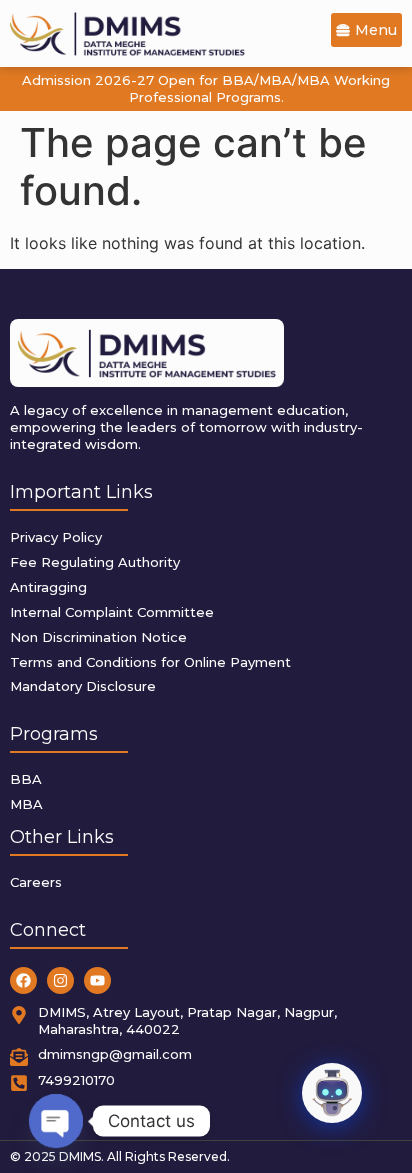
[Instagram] (60, 980)
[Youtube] (97, 980)
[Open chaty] (56, 1121)
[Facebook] (23, 980)
